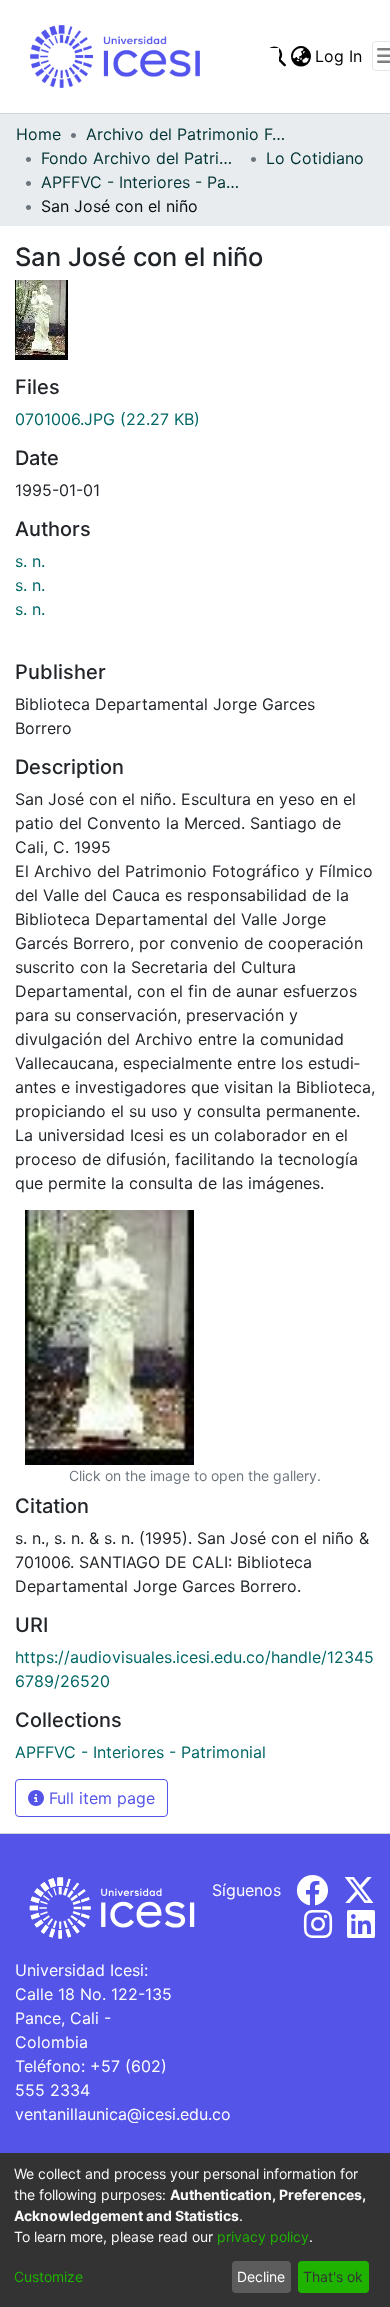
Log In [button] (339, 56)
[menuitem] (300, 56)
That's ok (333, 2276)
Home (38, 134)
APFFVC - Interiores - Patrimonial (141, 182)
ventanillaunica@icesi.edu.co (123, 2114)
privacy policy (263, 2236)
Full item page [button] (99, 1798)
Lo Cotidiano (315, 158)
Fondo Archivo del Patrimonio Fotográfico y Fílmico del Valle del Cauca (141, 158)
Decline (261, 2276)
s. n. (30, 561)
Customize (48, 2276)
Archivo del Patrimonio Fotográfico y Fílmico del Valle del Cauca (186, 134)
